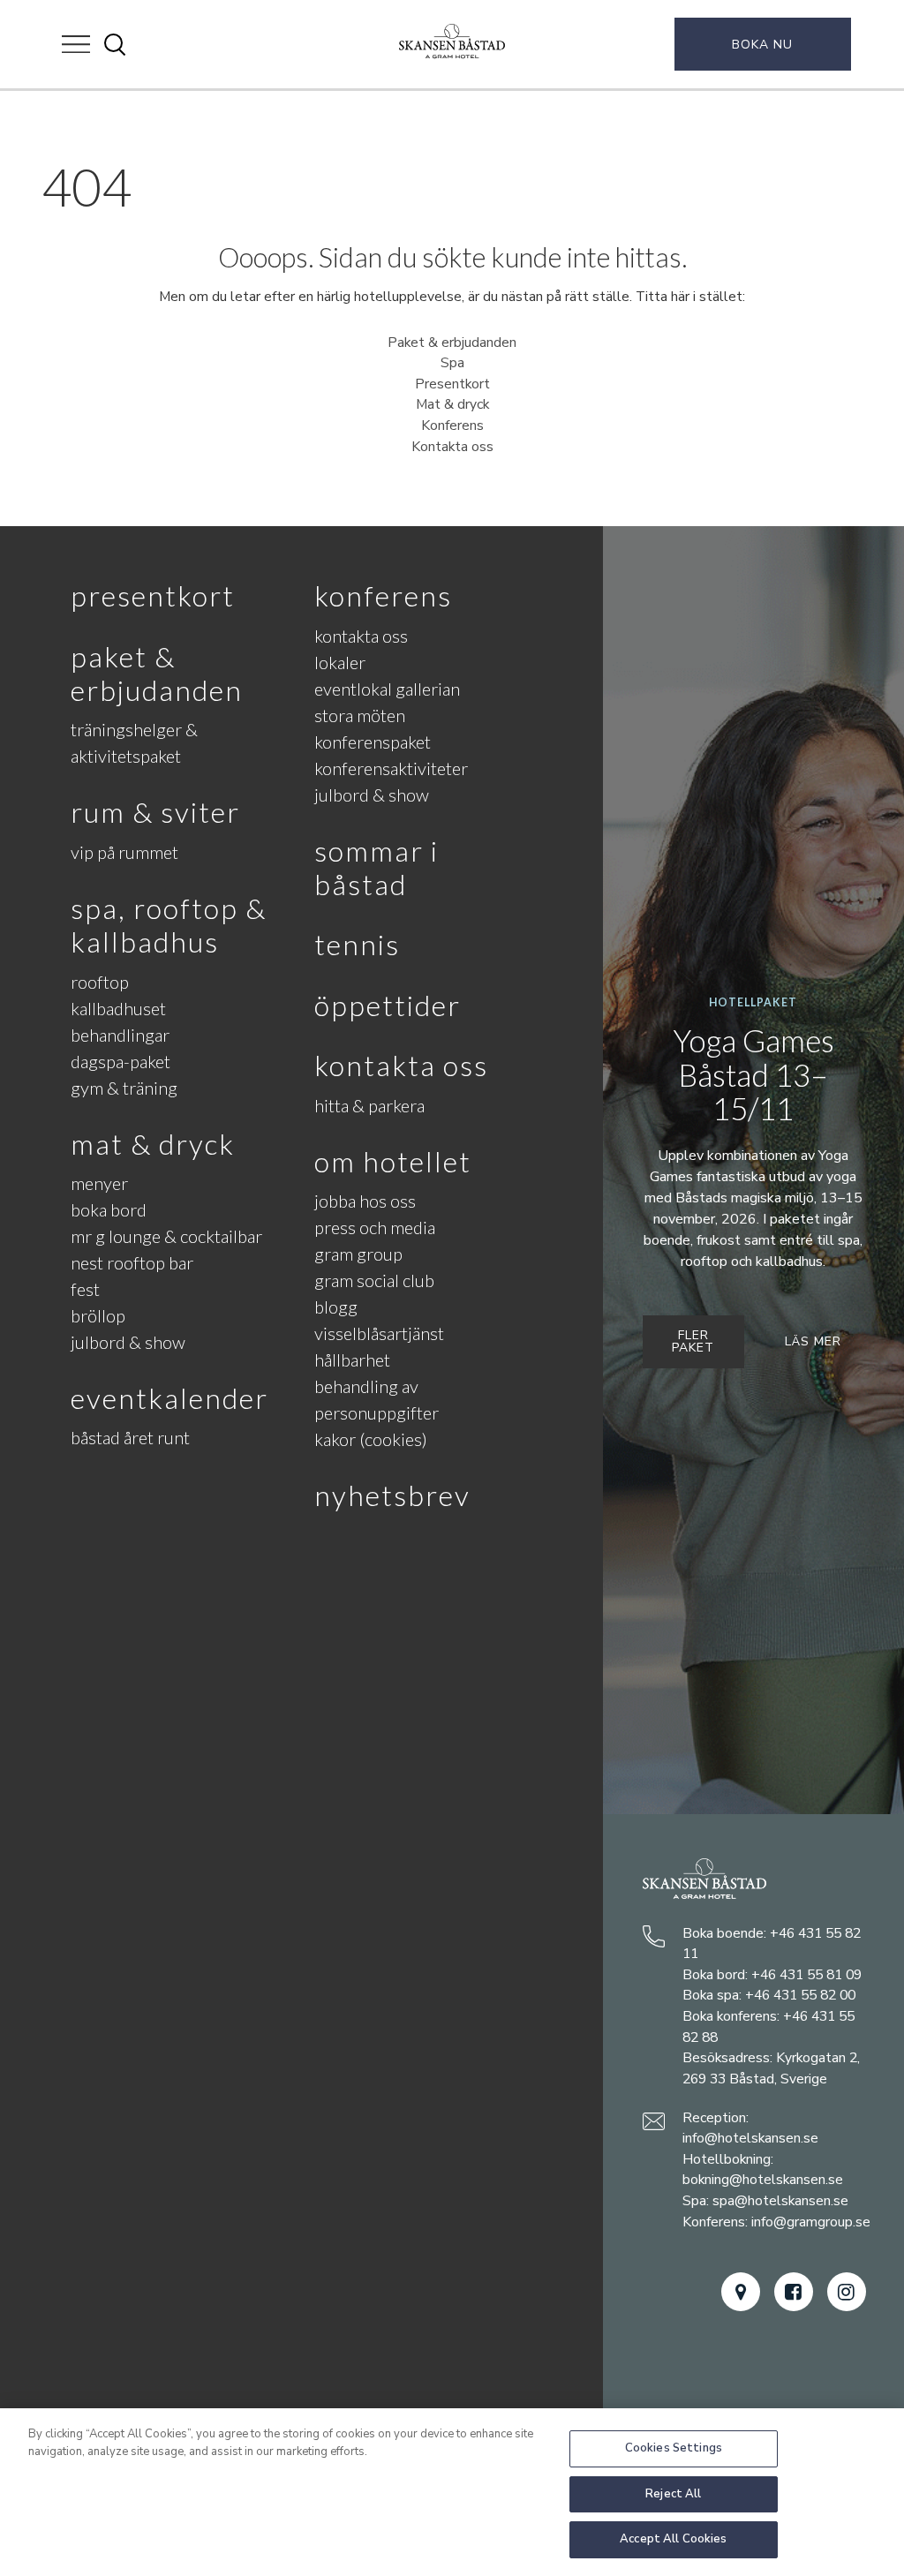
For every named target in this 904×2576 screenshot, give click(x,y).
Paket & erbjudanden (452, 343)
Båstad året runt (130, 1437)
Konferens (452, 426)
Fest (85, 1289)
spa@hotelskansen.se (780, 2201)
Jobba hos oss (365, 1201)
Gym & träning (124, 1088)
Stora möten (360, 715)
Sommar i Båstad (377, 867)
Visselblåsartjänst (379, 1333)
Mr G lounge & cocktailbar (166, 1236)
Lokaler (340, 662)
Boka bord (109, 1209)
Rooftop (100, 982)
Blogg (336, 1307)
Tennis (357, 944)
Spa (452, 363)
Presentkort (452, 384)
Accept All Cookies (673, 2539)
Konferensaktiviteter (391, 768)
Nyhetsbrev (392, 1495)
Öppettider (388, 1005)
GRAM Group (358, 1254)
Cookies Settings (674, 2448)
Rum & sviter (155, 812)
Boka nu (762, 45)
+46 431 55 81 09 (806, 1975)
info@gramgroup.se (811, 2222)
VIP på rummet (124, 852)
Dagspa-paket (121, 1061)
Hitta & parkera (369, 1105)
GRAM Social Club (374, 1280)
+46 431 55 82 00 (800, 1995)
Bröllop (98, 1315)
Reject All (673, 2494)
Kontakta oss (452, 447)
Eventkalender (169, 1398)
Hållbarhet (352, 1360)
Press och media (375, 1227)
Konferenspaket (373, 742)
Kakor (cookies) (371, 1439)
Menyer (99, 1183)
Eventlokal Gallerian (387, 689)
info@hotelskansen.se (750, 2138)
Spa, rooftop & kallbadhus (169, 925)
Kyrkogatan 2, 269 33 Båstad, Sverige (771, 2068)
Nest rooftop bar (132, 1262)
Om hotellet (393, 1161)
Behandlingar (120, 1035)
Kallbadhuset (118, 1008)
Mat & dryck (452, 404)
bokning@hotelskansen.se (763, 2180)
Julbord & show (128, 1342)
